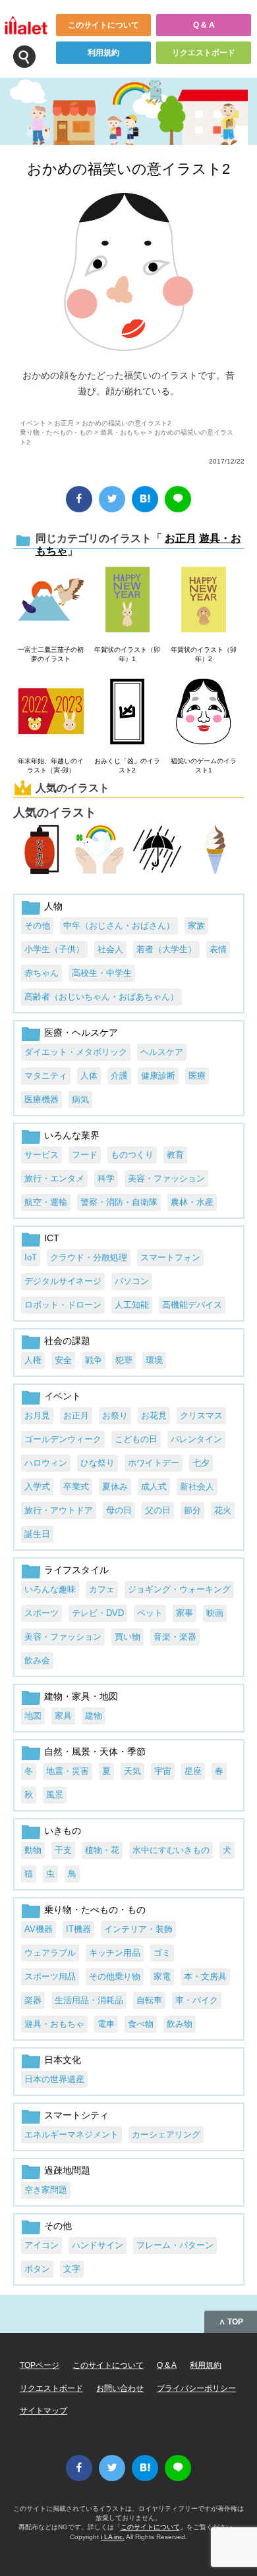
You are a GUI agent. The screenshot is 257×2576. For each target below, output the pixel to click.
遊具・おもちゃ (123, 432)
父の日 (158, 1510)
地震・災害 (68, 1771)
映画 (215, 1613)
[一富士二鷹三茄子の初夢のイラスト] (51, 601)
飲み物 (180, 2024)
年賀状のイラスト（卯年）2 (204, 654)
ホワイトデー (154, 1463)
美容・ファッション (166, 1178)
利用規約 (103, 53)
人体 (89, 1076)
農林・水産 (192, 1202)
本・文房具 (205, 1976)
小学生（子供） (54, 949)
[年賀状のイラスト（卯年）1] (128, 601)
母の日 (119, 1510)
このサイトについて (103, 25)
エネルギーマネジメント (71, 2134)
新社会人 (197, 1487)
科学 (106, 1178)
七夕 (201, 1463)
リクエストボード (204, 53)
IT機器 (78, 1929)
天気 (132, 1771)
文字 (72, 2269)
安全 (63, 1360)
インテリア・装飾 (138, 1929)
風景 (55, 1795)
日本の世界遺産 (54, 2079)
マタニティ (46, 1076)
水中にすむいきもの (171, 1850)
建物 (94, 1716)
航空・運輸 (46, 1202)
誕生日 (37, 1534)
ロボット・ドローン (63, 1305)
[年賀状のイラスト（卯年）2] (203, 601)
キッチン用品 (115, 1953)
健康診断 (158, 1076)
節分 (192, 1510)
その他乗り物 (115, 1976)
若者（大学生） (166, 949)
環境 (154, 1360)
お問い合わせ (120, 2388)
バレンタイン (196, 1439)
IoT (31, 1257)
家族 (196, 926)
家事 (185, 1613)
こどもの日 (136, 1439)
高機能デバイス (192, 1305)
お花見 (154, 1415)
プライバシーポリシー (196, 2388)
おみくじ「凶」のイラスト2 (127, 765)
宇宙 (163, 1771)
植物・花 (102, 1850)
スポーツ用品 (50, 1976)
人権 (33, 1360)
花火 (223, 1510)
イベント (33, 423)
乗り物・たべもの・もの (56, 432)
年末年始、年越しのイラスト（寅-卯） (51, 765)
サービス (42, 1155)
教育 (175, 1155)
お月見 (37, 1415)
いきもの (63, 1831)
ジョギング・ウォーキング (179, 1589)
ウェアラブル (50, 1953)
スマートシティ (76, 2115)
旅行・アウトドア (59, 1510)
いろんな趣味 (50, 1589)
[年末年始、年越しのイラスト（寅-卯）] (51, 712)
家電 (162, 1976)
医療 (197, 1076)
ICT (52, 1238)
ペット (150, 1613)
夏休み (115, 1487)
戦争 (94, 1360)
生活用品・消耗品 (89, 2000)
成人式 (154, 1487)
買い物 (128, 1637)
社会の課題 (67, 1341)
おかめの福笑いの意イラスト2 (128, 169)
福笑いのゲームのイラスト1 (204, 765)
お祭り (115, 1415)
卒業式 (76, 1487)
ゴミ (162, 1953)
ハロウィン (46, 1463)
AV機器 (39, 1929)
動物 (33, 1850)
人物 (53, 906)
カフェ (102, 1589)
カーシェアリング (166, 2134)
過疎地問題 (67, 2170)
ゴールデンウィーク (63, 1439)
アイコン (42, 2245)
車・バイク (197, 2000)
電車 (106, 2024)
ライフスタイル (76, 1570)
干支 (63, 1850)
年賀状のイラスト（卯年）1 (127, 654)
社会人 (110, 949)
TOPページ (40, 2365)
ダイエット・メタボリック (76, 1052)
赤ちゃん (42, 973)
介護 (119, 1076)
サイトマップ (43, 2411)
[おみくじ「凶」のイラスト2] (128, 712)
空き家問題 (46, 2190)
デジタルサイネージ (63, 1281)
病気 (80, 1099)
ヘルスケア (162, 1052)
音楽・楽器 (175, 1637)
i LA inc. (113, 2537)
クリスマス (201, 1415)
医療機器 (42, 1099)
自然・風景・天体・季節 (95, 1752)
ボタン (37, 2269)
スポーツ (42, 1613)
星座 (193, 1771)
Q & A (204, 25)
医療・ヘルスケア (81, 1033)
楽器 (33, 2000)
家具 (63, 1716)
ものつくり (132, 1155)
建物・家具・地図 (81, 1696)
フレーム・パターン (175, 2245)
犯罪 (124, 1360)
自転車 (149, 2000)
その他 (37, 926)
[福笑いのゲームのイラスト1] (203, 712)
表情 (218, 949)
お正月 (64, 423)
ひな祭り (98, 1463)
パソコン (132, 1281)
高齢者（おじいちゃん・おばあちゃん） (101, 997)
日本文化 (63, 2060)
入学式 (37, 1487)
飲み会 (37, 1660)
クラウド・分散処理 (89, 1257)
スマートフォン (170, 1257)
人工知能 (132, 1305)
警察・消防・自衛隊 (119, 1202)
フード (85, 1155)
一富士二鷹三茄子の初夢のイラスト (51, 654)
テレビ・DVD (98, 1613)
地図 (33, 1716)
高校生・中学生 (102, 973)
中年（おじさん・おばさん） (119, 926)
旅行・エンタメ (54, 1178)
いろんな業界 (72, 1135)
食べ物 (141, 2024)
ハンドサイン (98, 2245)
